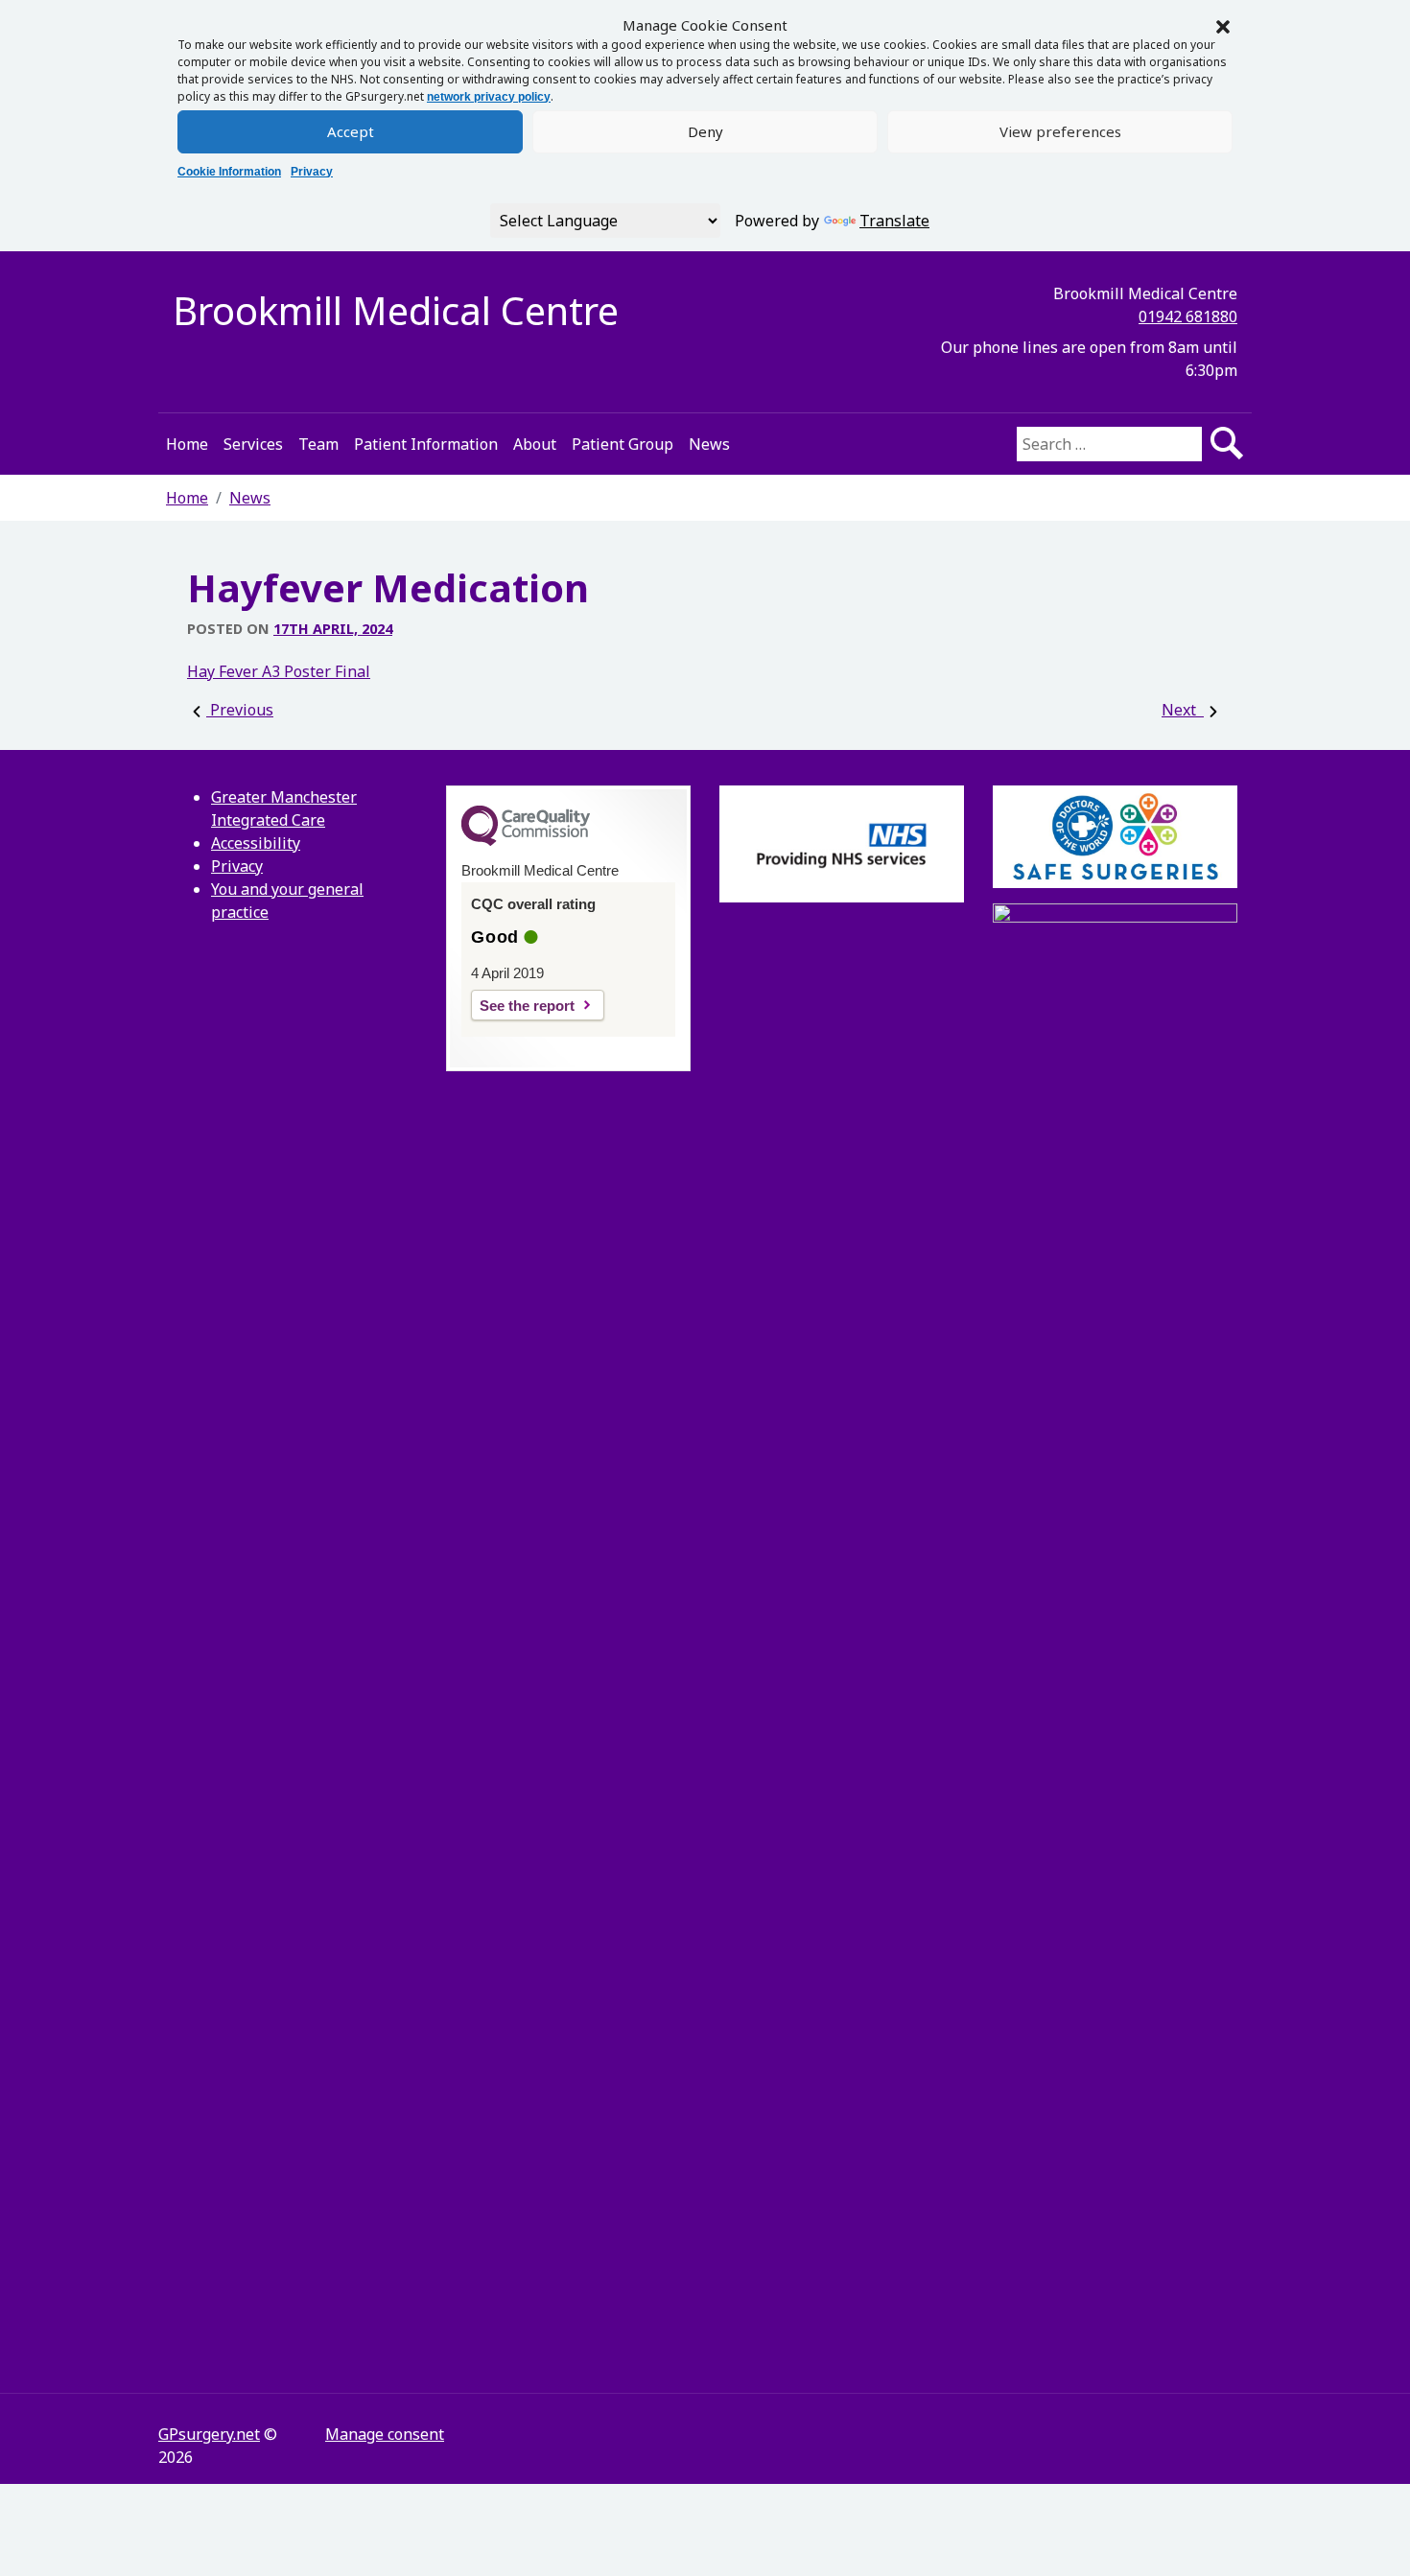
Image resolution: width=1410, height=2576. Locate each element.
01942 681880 (1188, 316)
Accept (351, 131)
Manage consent (385, 2434)
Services (253, 444)
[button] (1223, 25)
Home (187, 444)
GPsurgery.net (209, 2434)
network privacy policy (489, 97)
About (535, 444)
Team (318, 444)
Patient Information (426, 444)
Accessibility (256, 843)
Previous (240, 710)
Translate (894, 221)
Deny (705, 131)
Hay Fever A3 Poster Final (279, 671)
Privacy (312, 172)
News (709, 444)
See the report (527, 1006)
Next (1183, 710)
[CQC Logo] (526, 841)
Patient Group (623, 444)
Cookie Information (229, 172)
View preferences (1060, 131)
